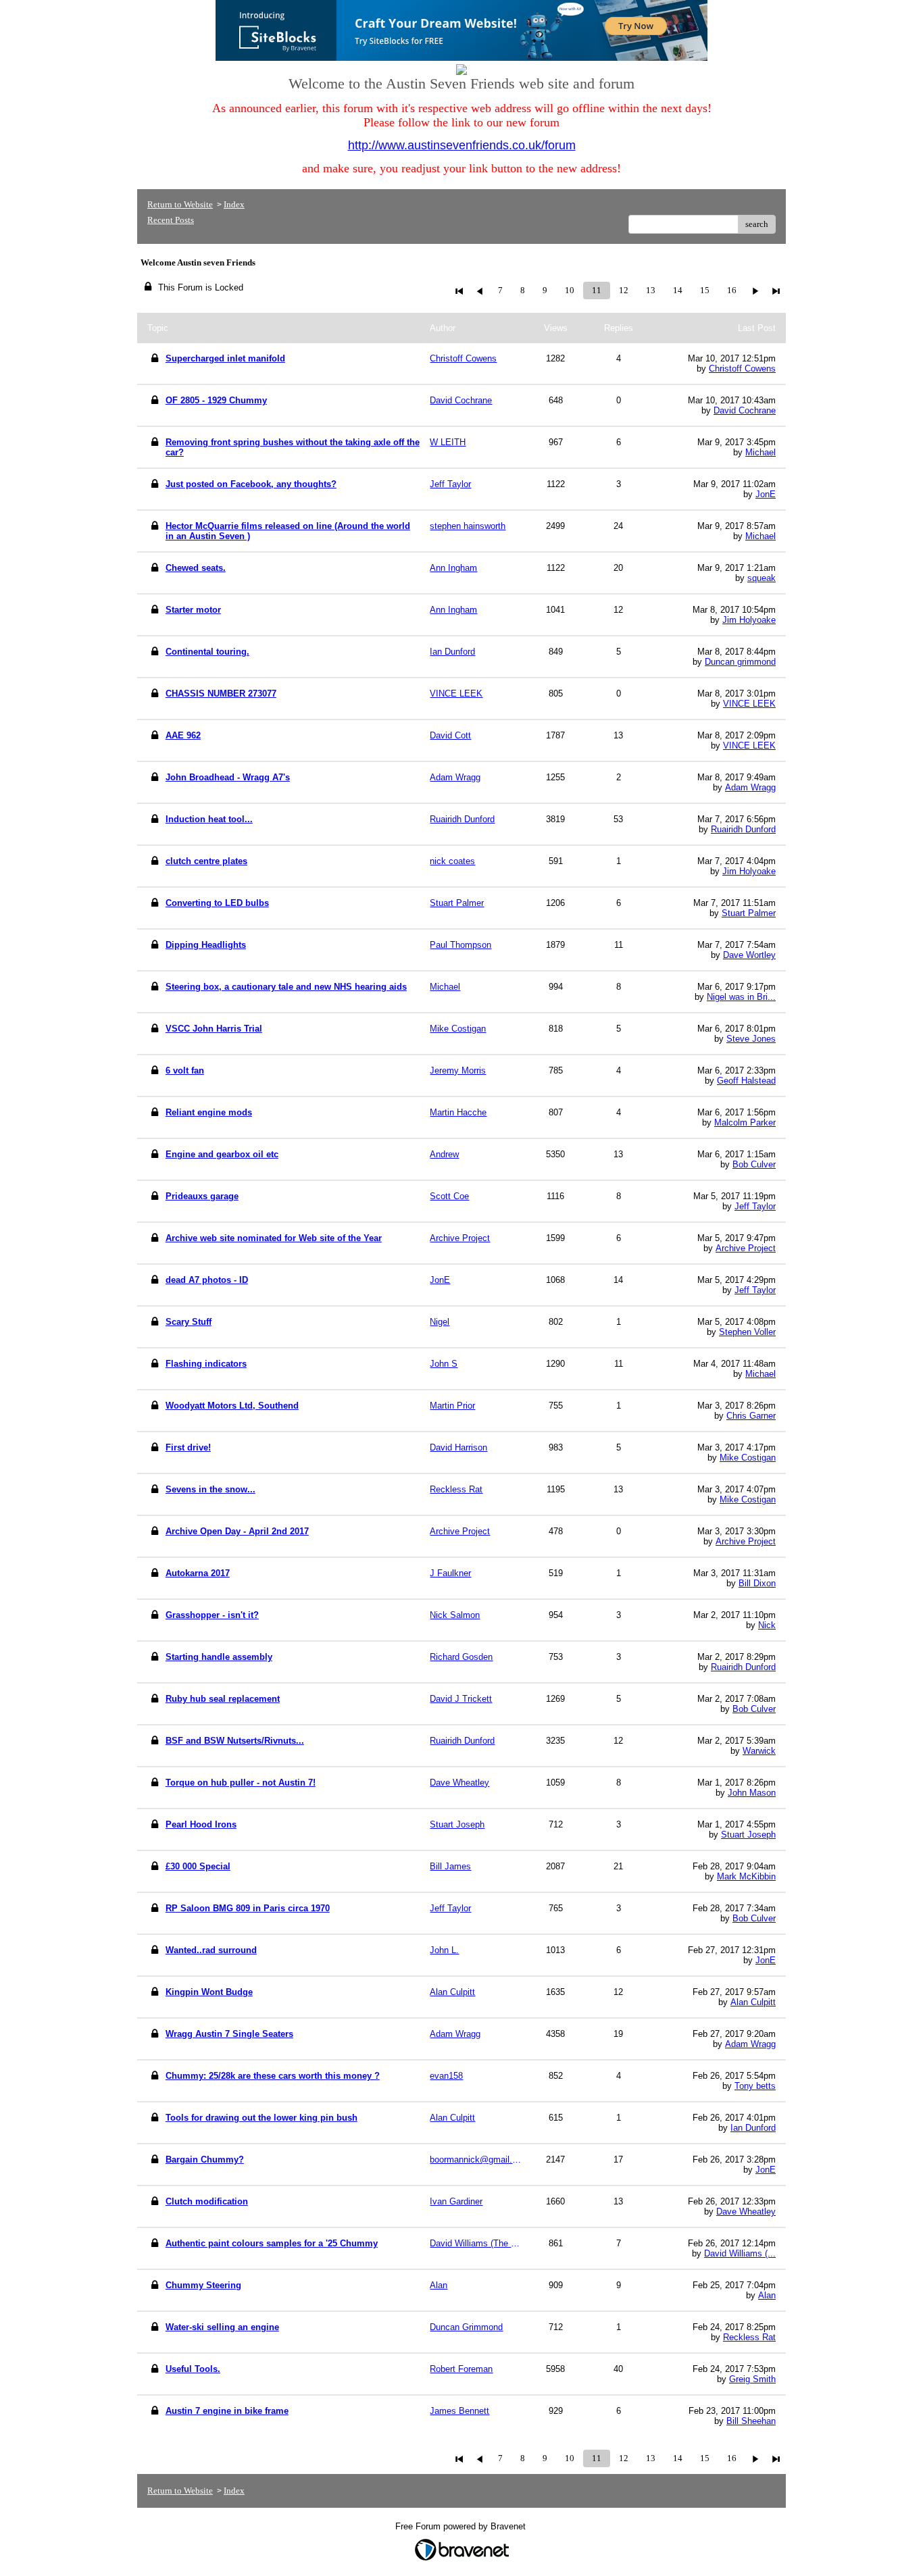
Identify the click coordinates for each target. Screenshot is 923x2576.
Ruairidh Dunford (743, 829)
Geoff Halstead (746, 1081)
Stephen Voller (747, 1332)
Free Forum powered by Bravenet (462, 2526)
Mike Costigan (748, 1458)
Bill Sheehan (751, 2421)
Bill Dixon (757, 1583)
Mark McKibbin (746, 1876)
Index (234, 204)
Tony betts (755, 2086)
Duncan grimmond (740, 662)
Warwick (759, 1751)
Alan (767, 2295)
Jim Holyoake (749, 620)
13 (651, 290)
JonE (766, 494)
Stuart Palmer (749, 913)
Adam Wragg (750, 787)
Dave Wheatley (746, 2212)
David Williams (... (740, 2253)
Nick (767, 1625)
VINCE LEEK (749, 704)
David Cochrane (745, 410)
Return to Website (180, 204)
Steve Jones (751, 1039)
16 (732, 290)
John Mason (752, 1793)
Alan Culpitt (753, 2002)
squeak (762, 578)
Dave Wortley (749, 955)
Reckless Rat (749, 2337)
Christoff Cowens (742, 369)
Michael (760, 452)
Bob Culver (754, 1164)
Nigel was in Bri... (741, 997)
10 (570, 290)
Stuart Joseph (748, 1835)
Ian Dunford (753, 2128)
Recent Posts (171, 220)
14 (678, 290)
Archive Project (746, 1248)
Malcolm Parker (745, 1122)
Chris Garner (751, 1416)
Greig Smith (752, 2379)
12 (624, 290)
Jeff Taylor (755, 1206)
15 (705, 290)
